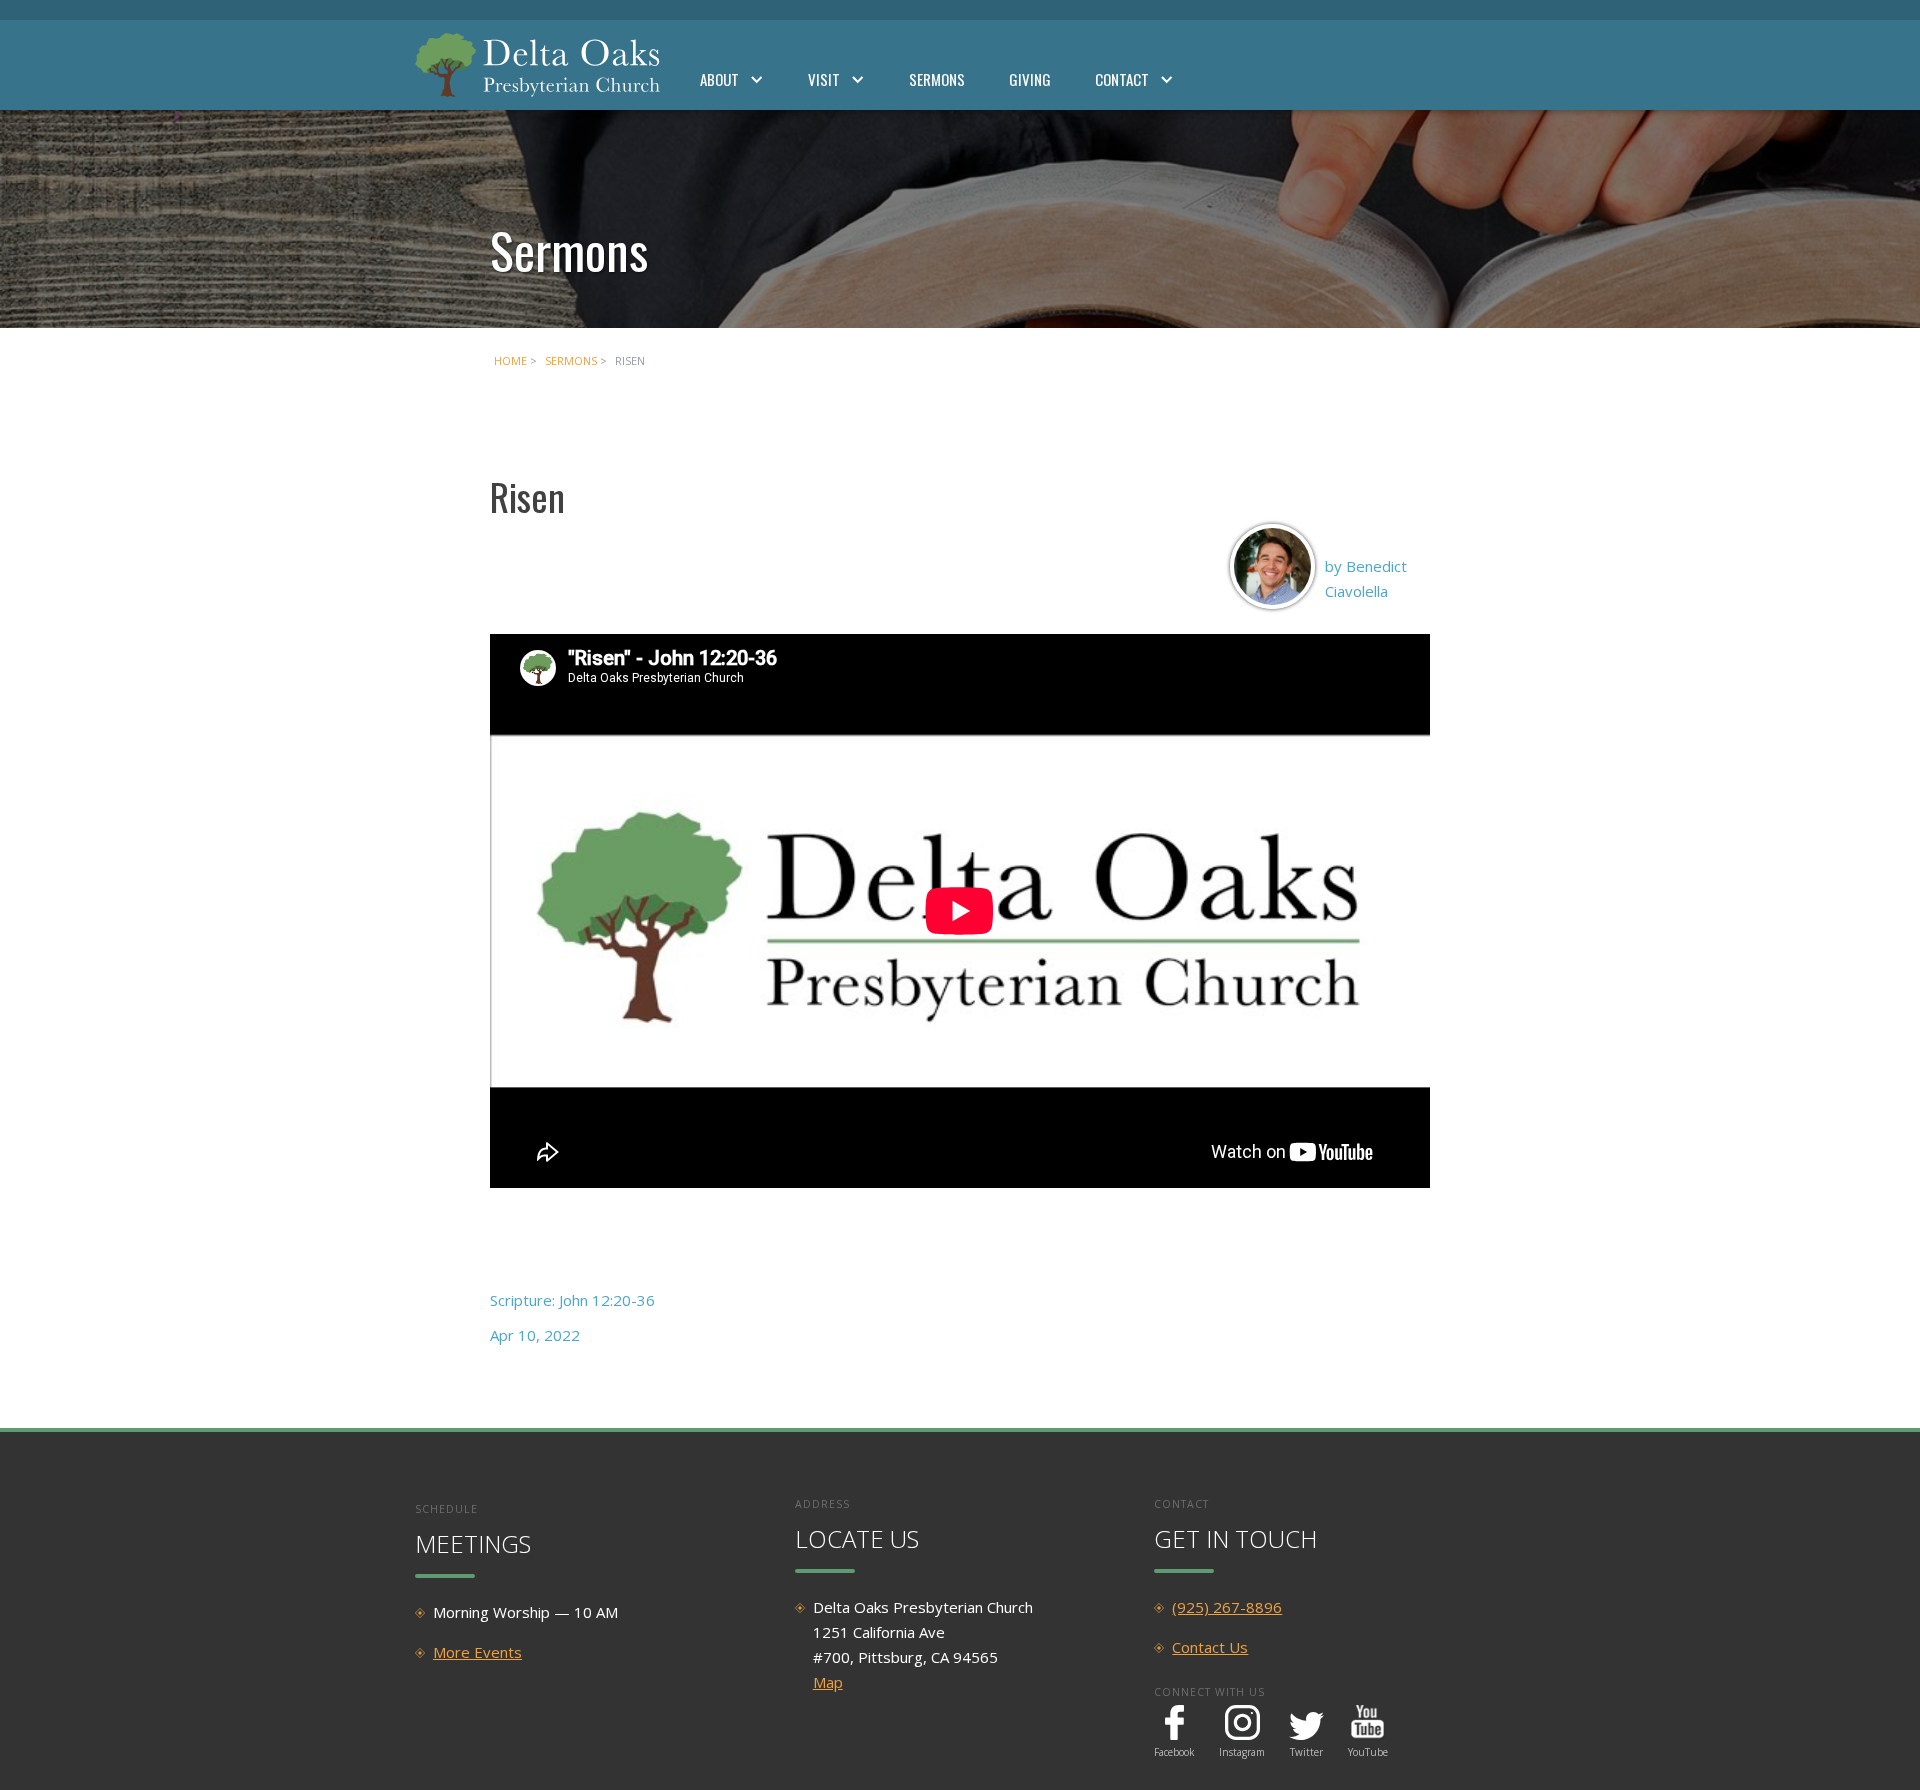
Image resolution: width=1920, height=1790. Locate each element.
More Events (477, 1652)
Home (510, 360)
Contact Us (1210, 1647)
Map (828, 1682)
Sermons (937, 79)
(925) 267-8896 (1227, 1607)
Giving (1030, 79)
